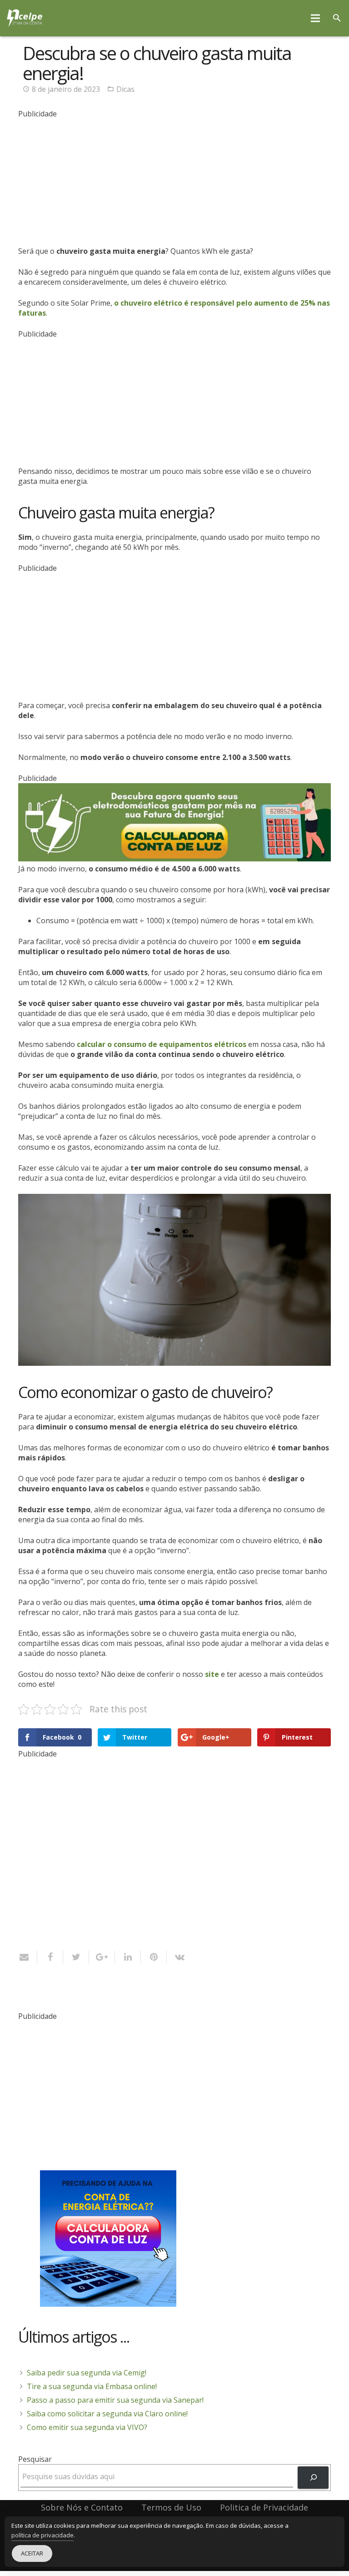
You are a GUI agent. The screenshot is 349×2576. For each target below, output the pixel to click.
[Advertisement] (174, 182)
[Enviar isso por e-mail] (28, 1957)
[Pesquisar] (337, 18)
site (212, 1674)
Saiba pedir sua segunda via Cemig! (87, 2373)
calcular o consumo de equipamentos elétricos (162, 1044)
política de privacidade (42, 2535)
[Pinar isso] (154, 1957)
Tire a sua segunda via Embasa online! (92, 2386)
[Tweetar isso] (76, 1957)
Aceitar (32, 2553)
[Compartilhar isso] (50, 1957)
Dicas (125, 89)
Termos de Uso (171, 2507)
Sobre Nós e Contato (82, 2507)
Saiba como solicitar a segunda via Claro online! (107, 2414)
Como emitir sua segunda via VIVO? (87, 2427)
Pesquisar (35, 2459)
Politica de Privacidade (264, 2507)
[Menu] (316, 18)
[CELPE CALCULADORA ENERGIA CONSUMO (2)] (174, 859)
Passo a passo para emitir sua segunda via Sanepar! (115, 2400)
